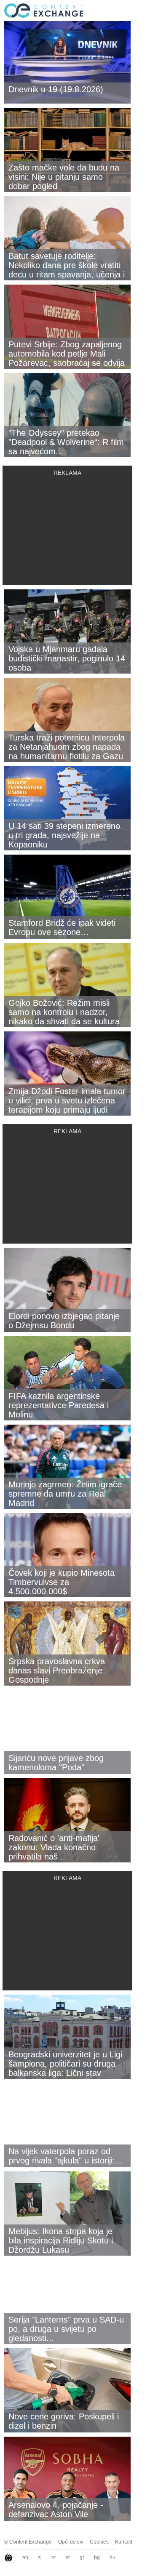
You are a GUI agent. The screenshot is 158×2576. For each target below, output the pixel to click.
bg (97, 2557)
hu (112, 2557)
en (25, 2557)
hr (54, 2557)
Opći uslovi (71, 2542)
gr (82, 2557)
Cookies (99, 2542)
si (40, 2557)
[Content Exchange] (42, 10)
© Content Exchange (28, 2542)
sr (68, 2557)
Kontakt (124, 2542)
